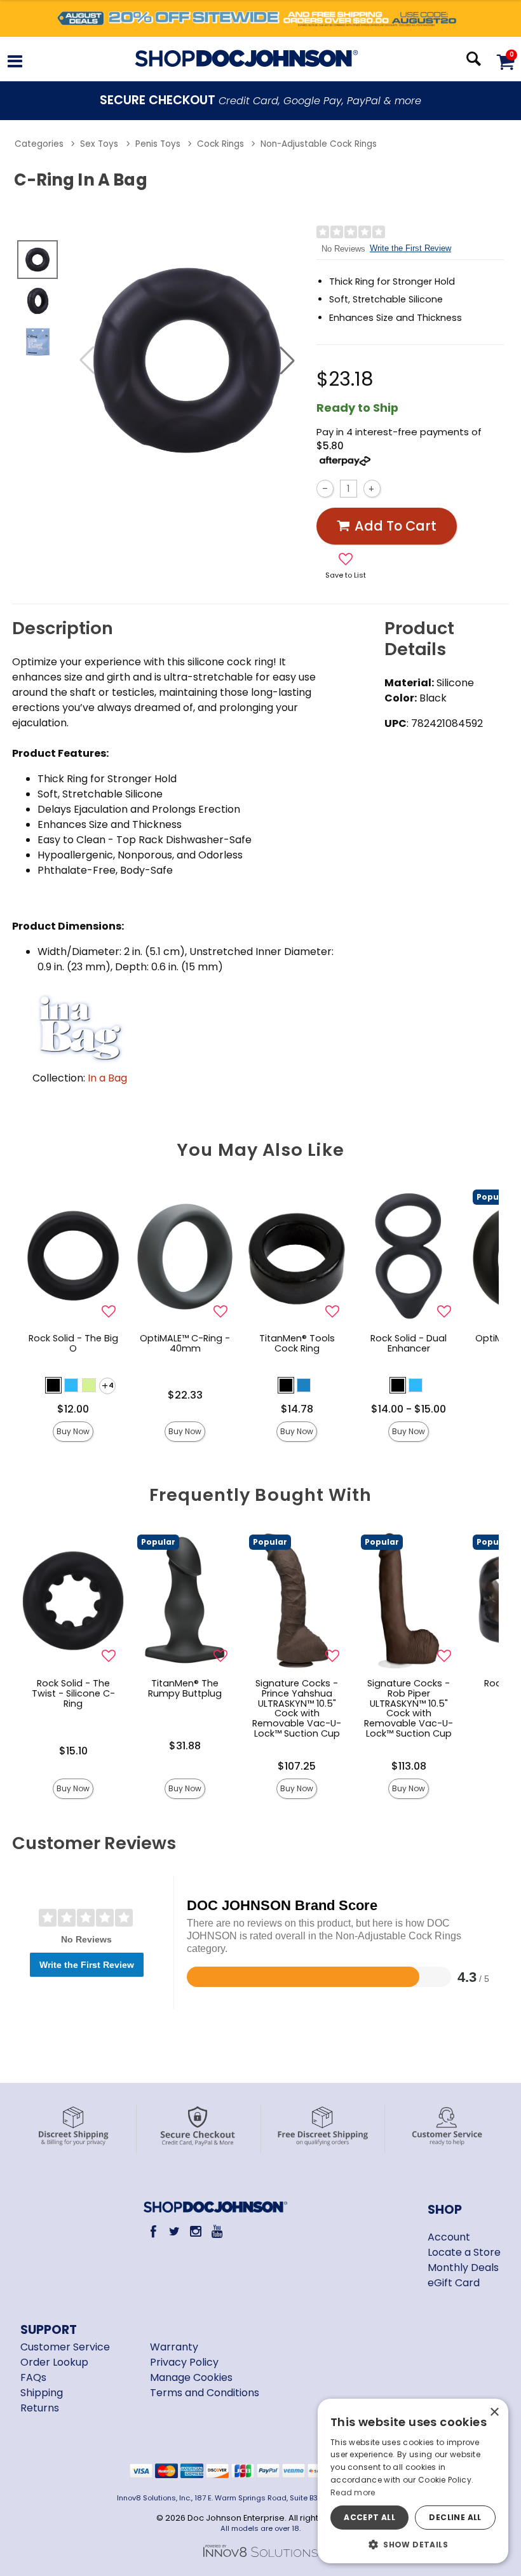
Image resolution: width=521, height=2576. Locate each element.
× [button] (494, 2412)
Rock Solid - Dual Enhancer (409, 1343)
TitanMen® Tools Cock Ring (297, 1343)
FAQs (33, 2377)
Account (449, 2237)
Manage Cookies (191, 2377)
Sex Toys (99, 144)
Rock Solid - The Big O (73, 1343)
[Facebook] (153, 2231)
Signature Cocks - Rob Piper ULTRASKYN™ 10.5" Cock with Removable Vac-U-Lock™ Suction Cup (409, 1708)
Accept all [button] (369, 2517)
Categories (39, 144)
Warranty (174, 2347)
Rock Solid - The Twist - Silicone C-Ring (73, 1693)
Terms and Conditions (205, 2393)
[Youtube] (217, 2231)
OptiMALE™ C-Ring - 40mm (185, 1343)
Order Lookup (54, 2362)
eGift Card (454, 2283)
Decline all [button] (455, 2517)
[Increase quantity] (372, 488)
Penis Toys (158, 144)
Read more (353, 2492)
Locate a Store (464, 2252)
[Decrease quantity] (325, 488)
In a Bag (107, 1078)
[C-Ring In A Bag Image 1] (187, 360)
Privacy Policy (184, 2362)
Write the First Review (410, 248)
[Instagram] (196, 2231)
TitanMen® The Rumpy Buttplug (185, 1688)
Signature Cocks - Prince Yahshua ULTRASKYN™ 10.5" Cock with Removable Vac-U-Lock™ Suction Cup (297, 1708)
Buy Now (73, 1431)
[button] (15, 63)
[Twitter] (174, 2231)
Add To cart (396, 526)
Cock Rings (220, 144)
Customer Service (65, 2347)
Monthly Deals (463, 2268)
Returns (40, 2408)
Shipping (42, 2393)
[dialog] (413, 2481)
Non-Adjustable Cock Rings (319, 144)
